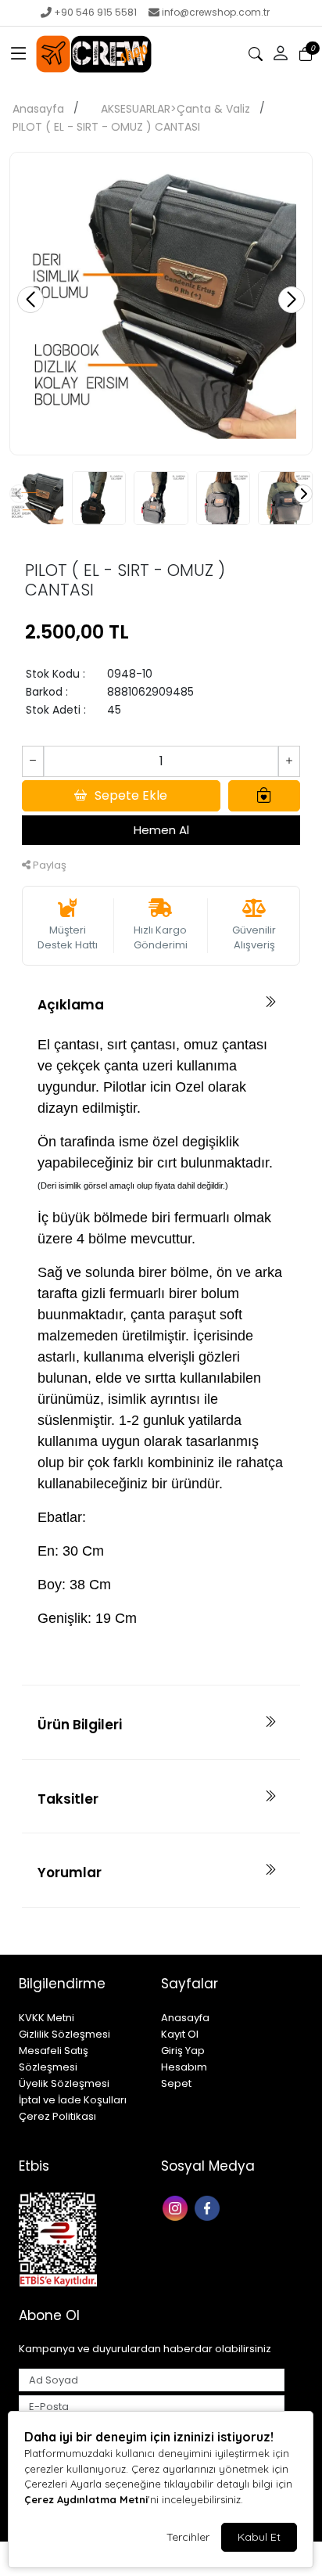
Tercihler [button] (188, 2537)
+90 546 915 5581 (95, 12)
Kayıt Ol (180, 2034)
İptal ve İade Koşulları (73, 2100)
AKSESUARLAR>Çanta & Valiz (175, 109)
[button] (19, 54)
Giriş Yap (183, 2051)
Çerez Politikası (57, 2116)
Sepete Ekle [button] (131, 795)
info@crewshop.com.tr (216, 12)
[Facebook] (209, 2207)
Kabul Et (259, 2537)
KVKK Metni (47, 2018)
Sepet (176, 2083)
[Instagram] (177, 2207)
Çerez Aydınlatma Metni (86, 2499)
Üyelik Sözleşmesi (64, 2083)
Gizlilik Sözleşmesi (64, 2034)
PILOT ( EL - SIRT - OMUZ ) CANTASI (106, 127)
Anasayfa (38, 109)
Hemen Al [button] (161, 830)
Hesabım (184, 2067)
